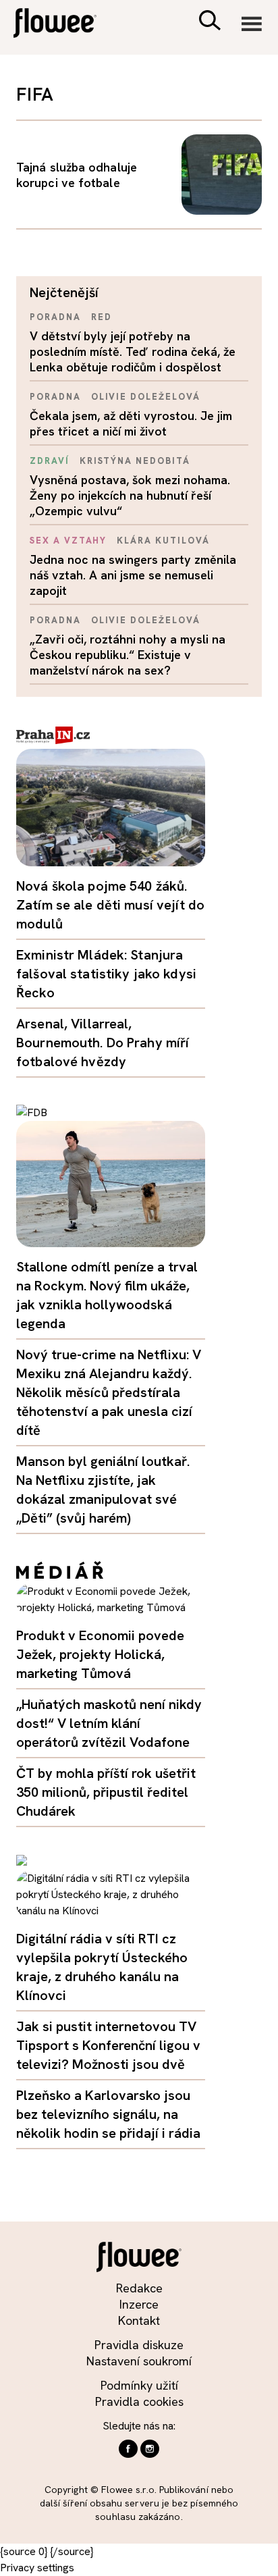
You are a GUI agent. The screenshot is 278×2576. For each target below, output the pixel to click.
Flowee (64, 25)
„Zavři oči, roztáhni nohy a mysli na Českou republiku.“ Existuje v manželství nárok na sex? (128, 655)
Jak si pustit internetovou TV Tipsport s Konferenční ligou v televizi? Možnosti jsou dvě (108, 2045)
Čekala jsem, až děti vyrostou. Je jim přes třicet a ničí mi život (131, 423)
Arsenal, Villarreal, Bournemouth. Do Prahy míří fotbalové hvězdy (103, 1043)
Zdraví (50, 461)
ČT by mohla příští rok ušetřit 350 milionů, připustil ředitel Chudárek (106, 1792)
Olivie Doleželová (146, 397)
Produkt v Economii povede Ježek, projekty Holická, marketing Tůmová (100, 1654)
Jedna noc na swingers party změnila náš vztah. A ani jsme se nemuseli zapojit (133, 575)
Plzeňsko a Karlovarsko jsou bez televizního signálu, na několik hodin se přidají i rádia (108, 2114)
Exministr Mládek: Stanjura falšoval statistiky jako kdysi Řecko (106, 974)
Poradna (55, 317)
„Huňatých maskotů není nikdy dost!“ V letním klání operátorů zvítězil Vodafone (109, 1723)
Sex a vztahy (68, 541)
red (102, 317)
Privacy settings (37, 2568)
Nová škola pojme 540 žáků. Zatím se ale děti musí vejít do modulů (110, 905)
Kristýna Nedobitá (135, 461)
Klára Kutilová (163, 541)
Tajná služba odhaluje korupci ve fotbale (77, 175)
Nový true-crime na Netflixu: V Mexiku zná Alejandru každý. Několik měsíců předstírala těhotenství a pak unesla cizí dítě (109, 1392)
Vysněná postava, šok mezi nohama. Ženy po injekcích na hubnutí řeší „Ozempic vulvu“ (130, 495)
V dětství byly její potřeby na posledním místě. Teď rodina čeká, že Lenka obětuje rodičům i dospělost (133, 351)
